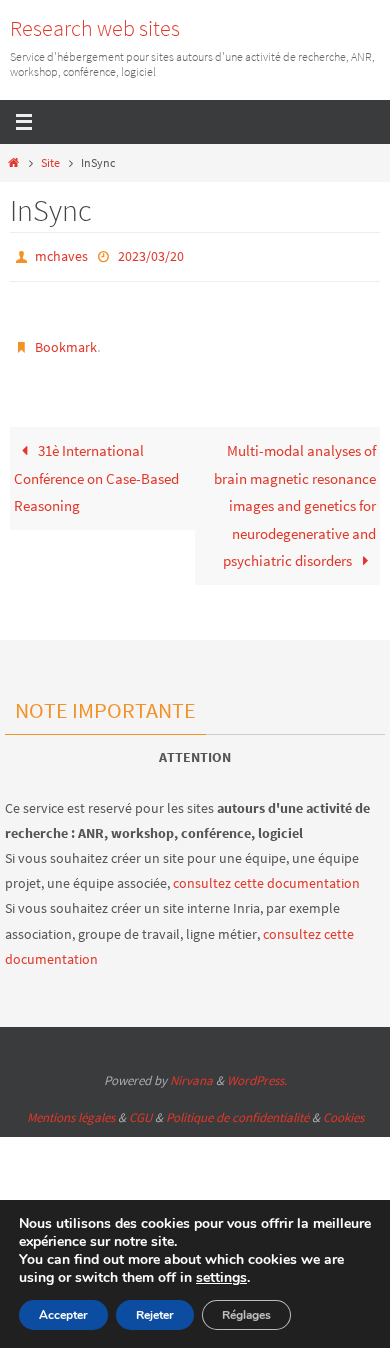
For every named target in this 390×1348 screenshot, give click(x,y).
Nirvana (191, 1072)
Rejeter (155, 1315)
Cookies (343, 1109)
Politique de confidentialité (237, 1109)
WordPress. (257, 1072)
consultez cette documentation (266, 875)
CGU (140, 1109)
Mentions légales (71, 1109)
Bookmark (66, 342)
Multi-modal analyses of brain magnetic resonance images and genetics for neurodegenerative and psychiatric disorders (295, 497)
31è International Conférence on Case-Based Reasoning (96, 470)
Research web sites (95, 28)
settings (221, 1278)
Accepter (63, 1315)
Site (50, 162)
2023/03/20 (151, 255)
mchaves (61, 255)
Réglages (246, 1315)
